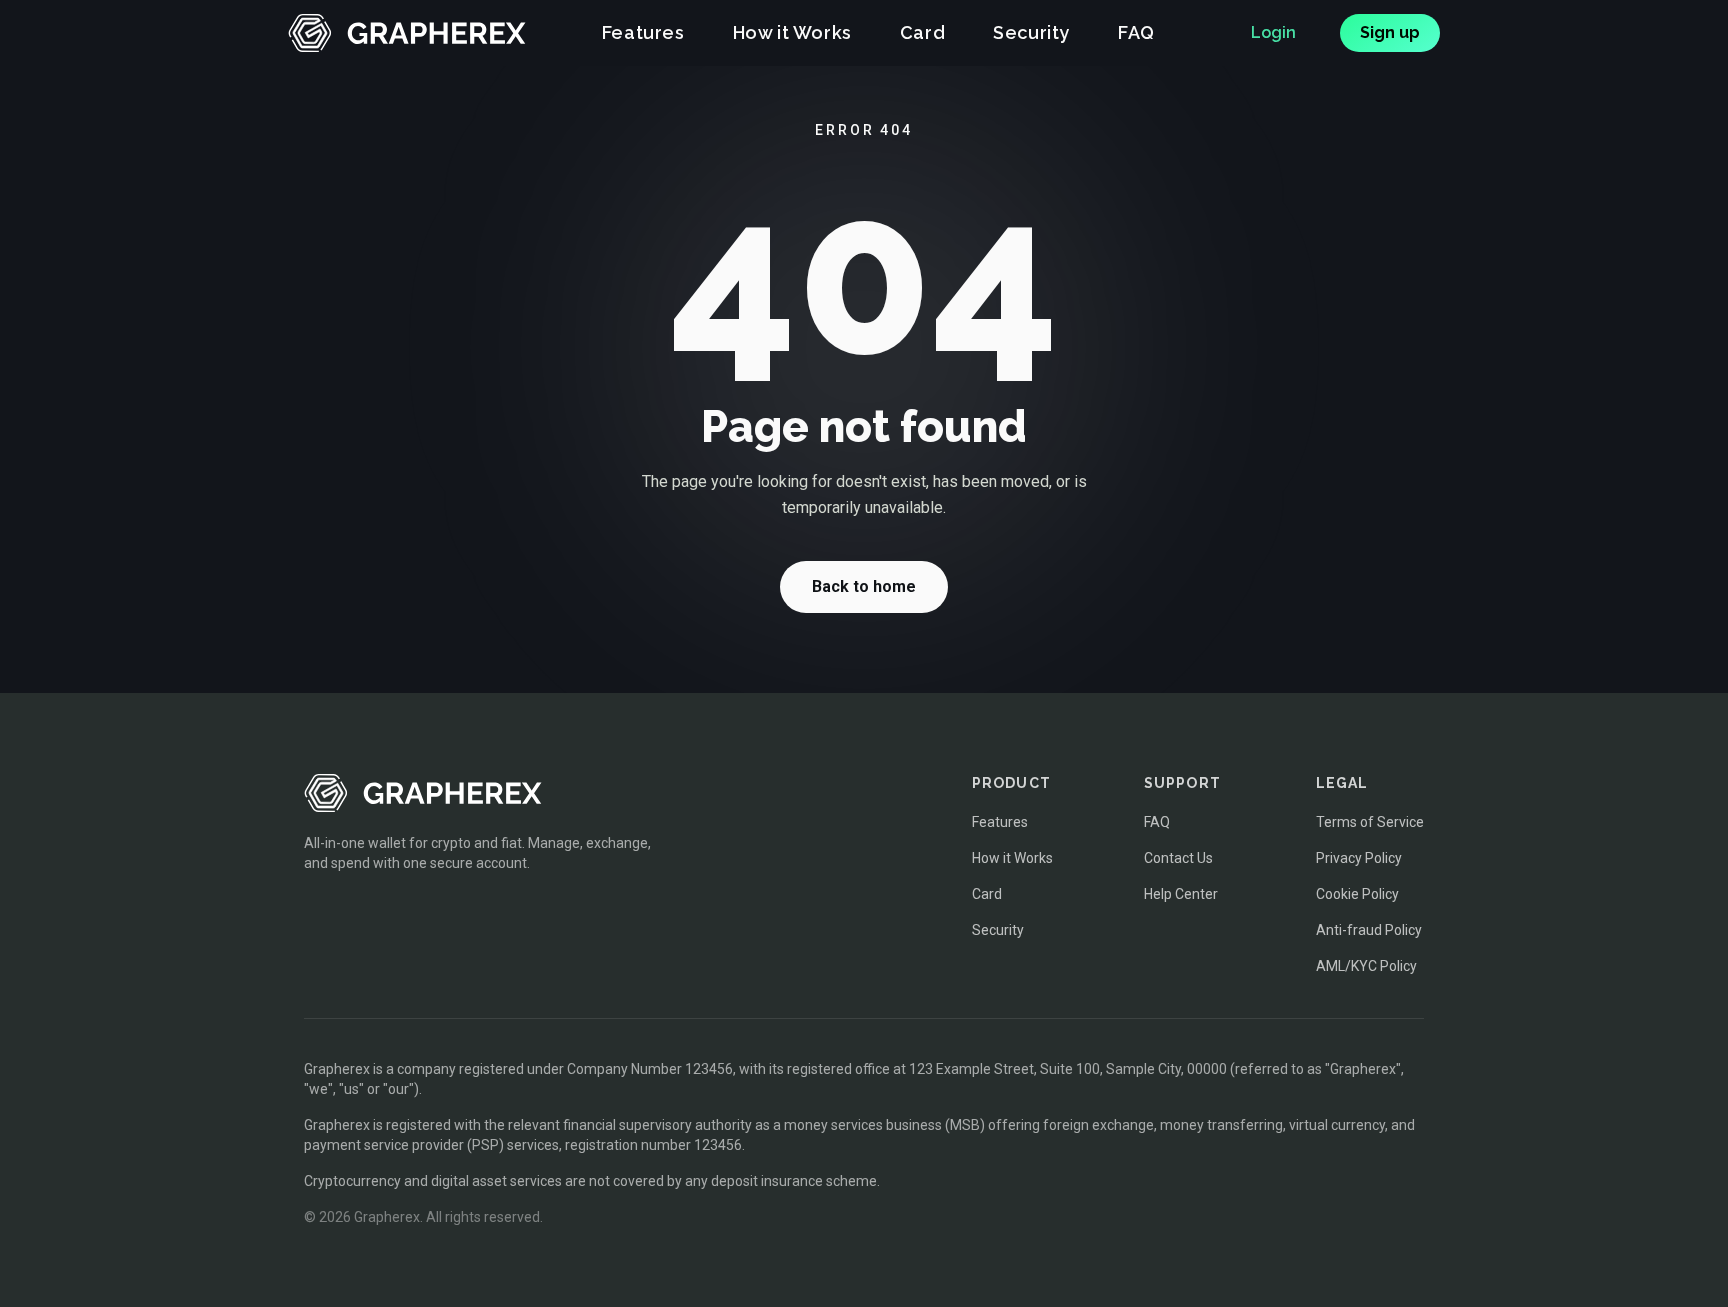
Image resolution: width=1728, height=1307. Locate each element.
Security (1031, 33)
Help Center (1181, 894)
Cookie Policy (1357, 894)
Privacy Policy (1359, 858)
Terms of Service (1370, 822)
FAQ (1136, 33)
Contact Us (1178, 858)
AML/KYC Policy (1366, 966)
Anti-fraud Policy (1369, 930)
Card (922, 33)
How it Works (792, 33)
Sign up (1390, 32)
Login (1273, 32)
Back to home (864, 586)
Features (643, 33)
